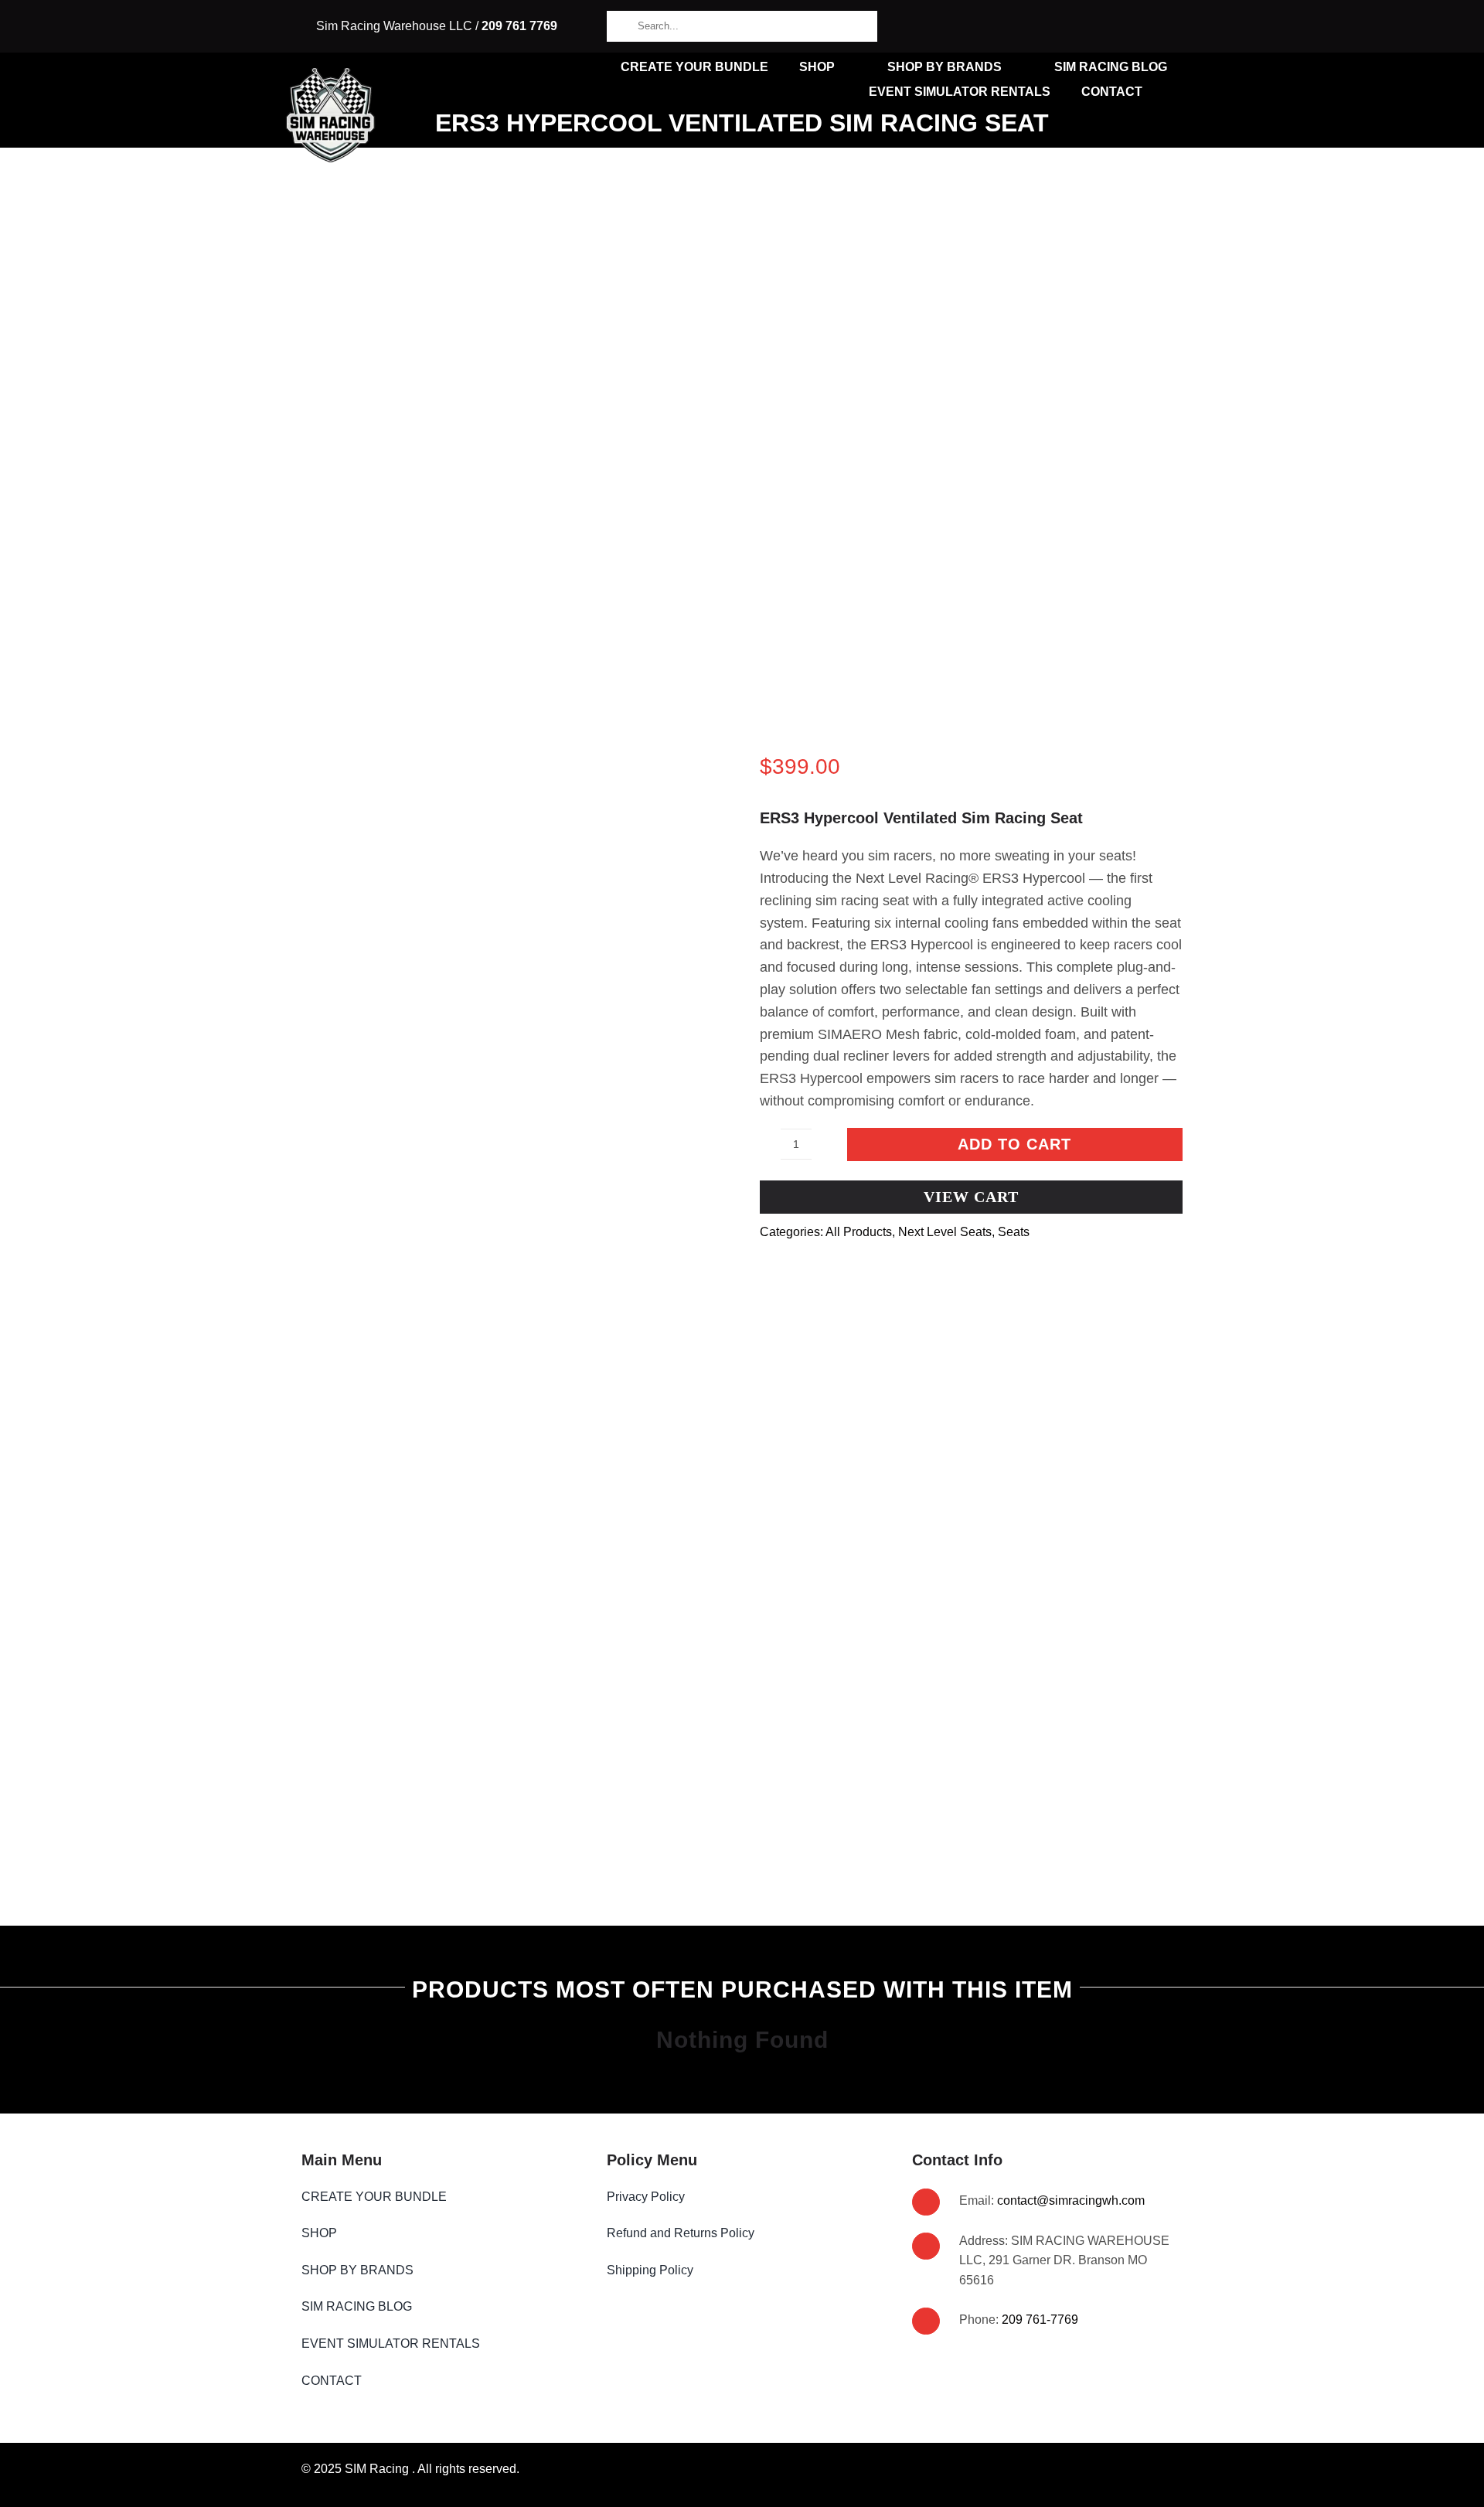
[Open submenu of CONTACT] (374, 2381)
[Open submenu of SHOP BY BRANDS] (426, 2270)
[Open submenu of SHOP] (349, 2233)
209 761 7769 (519, 26)
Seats (1014, 1232)
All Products (859, 1232)
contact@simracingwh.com (1071, 2200)
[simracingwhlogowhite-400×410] (331, 74)
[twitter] (1178, 26)
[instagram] (1154, 26)
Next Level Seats (945, 1232)
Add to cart (1014, 1144)
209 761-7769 (1040, 2320)
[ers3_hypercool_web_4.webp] (513, 994)
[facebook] (1130, 26)
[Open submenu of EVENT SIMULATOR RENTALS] (492, 2344)
